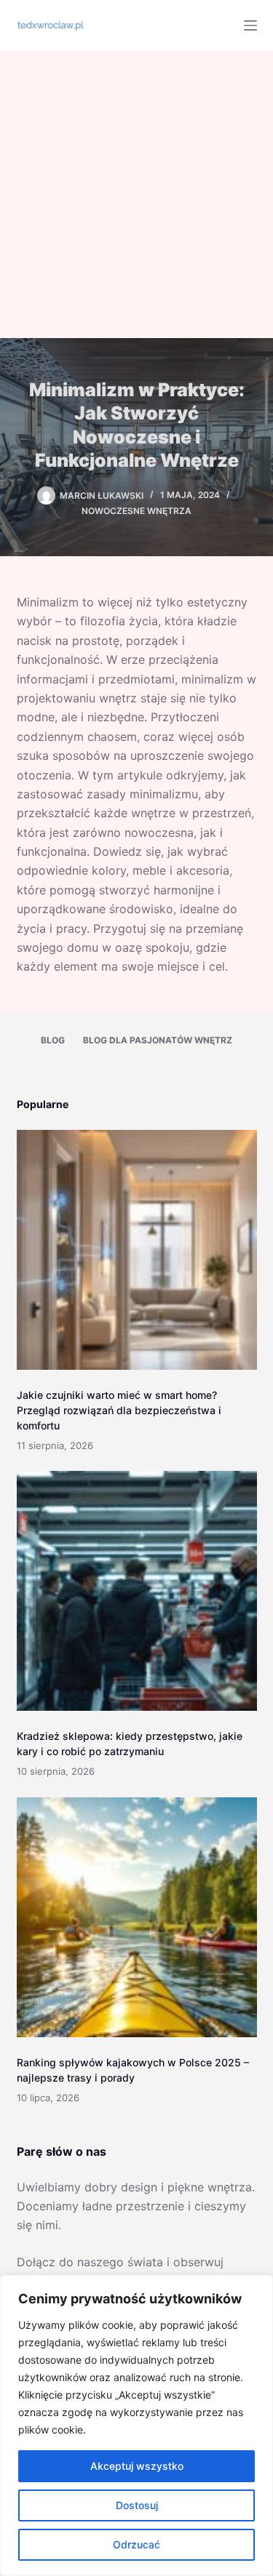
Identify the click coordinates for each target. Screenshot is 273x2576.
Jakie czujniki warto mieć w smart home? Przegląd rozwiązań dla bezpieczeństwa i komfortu (119, 1410)
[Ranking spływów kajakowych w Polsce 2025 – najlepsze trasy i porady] (137, 1917)
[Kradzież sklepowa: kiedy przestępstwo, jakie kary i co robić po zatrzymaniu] (137, 1591)
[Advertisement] (136, 194)
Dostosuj (137, 2505)
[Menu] (250, 25)
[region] (136, 2425)
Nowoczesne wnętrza (136, 511)
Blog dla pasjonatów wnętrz (158, 1040)
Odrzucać (136, 2544)
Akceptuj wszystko (137, 2466)
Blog (53, 1040)
